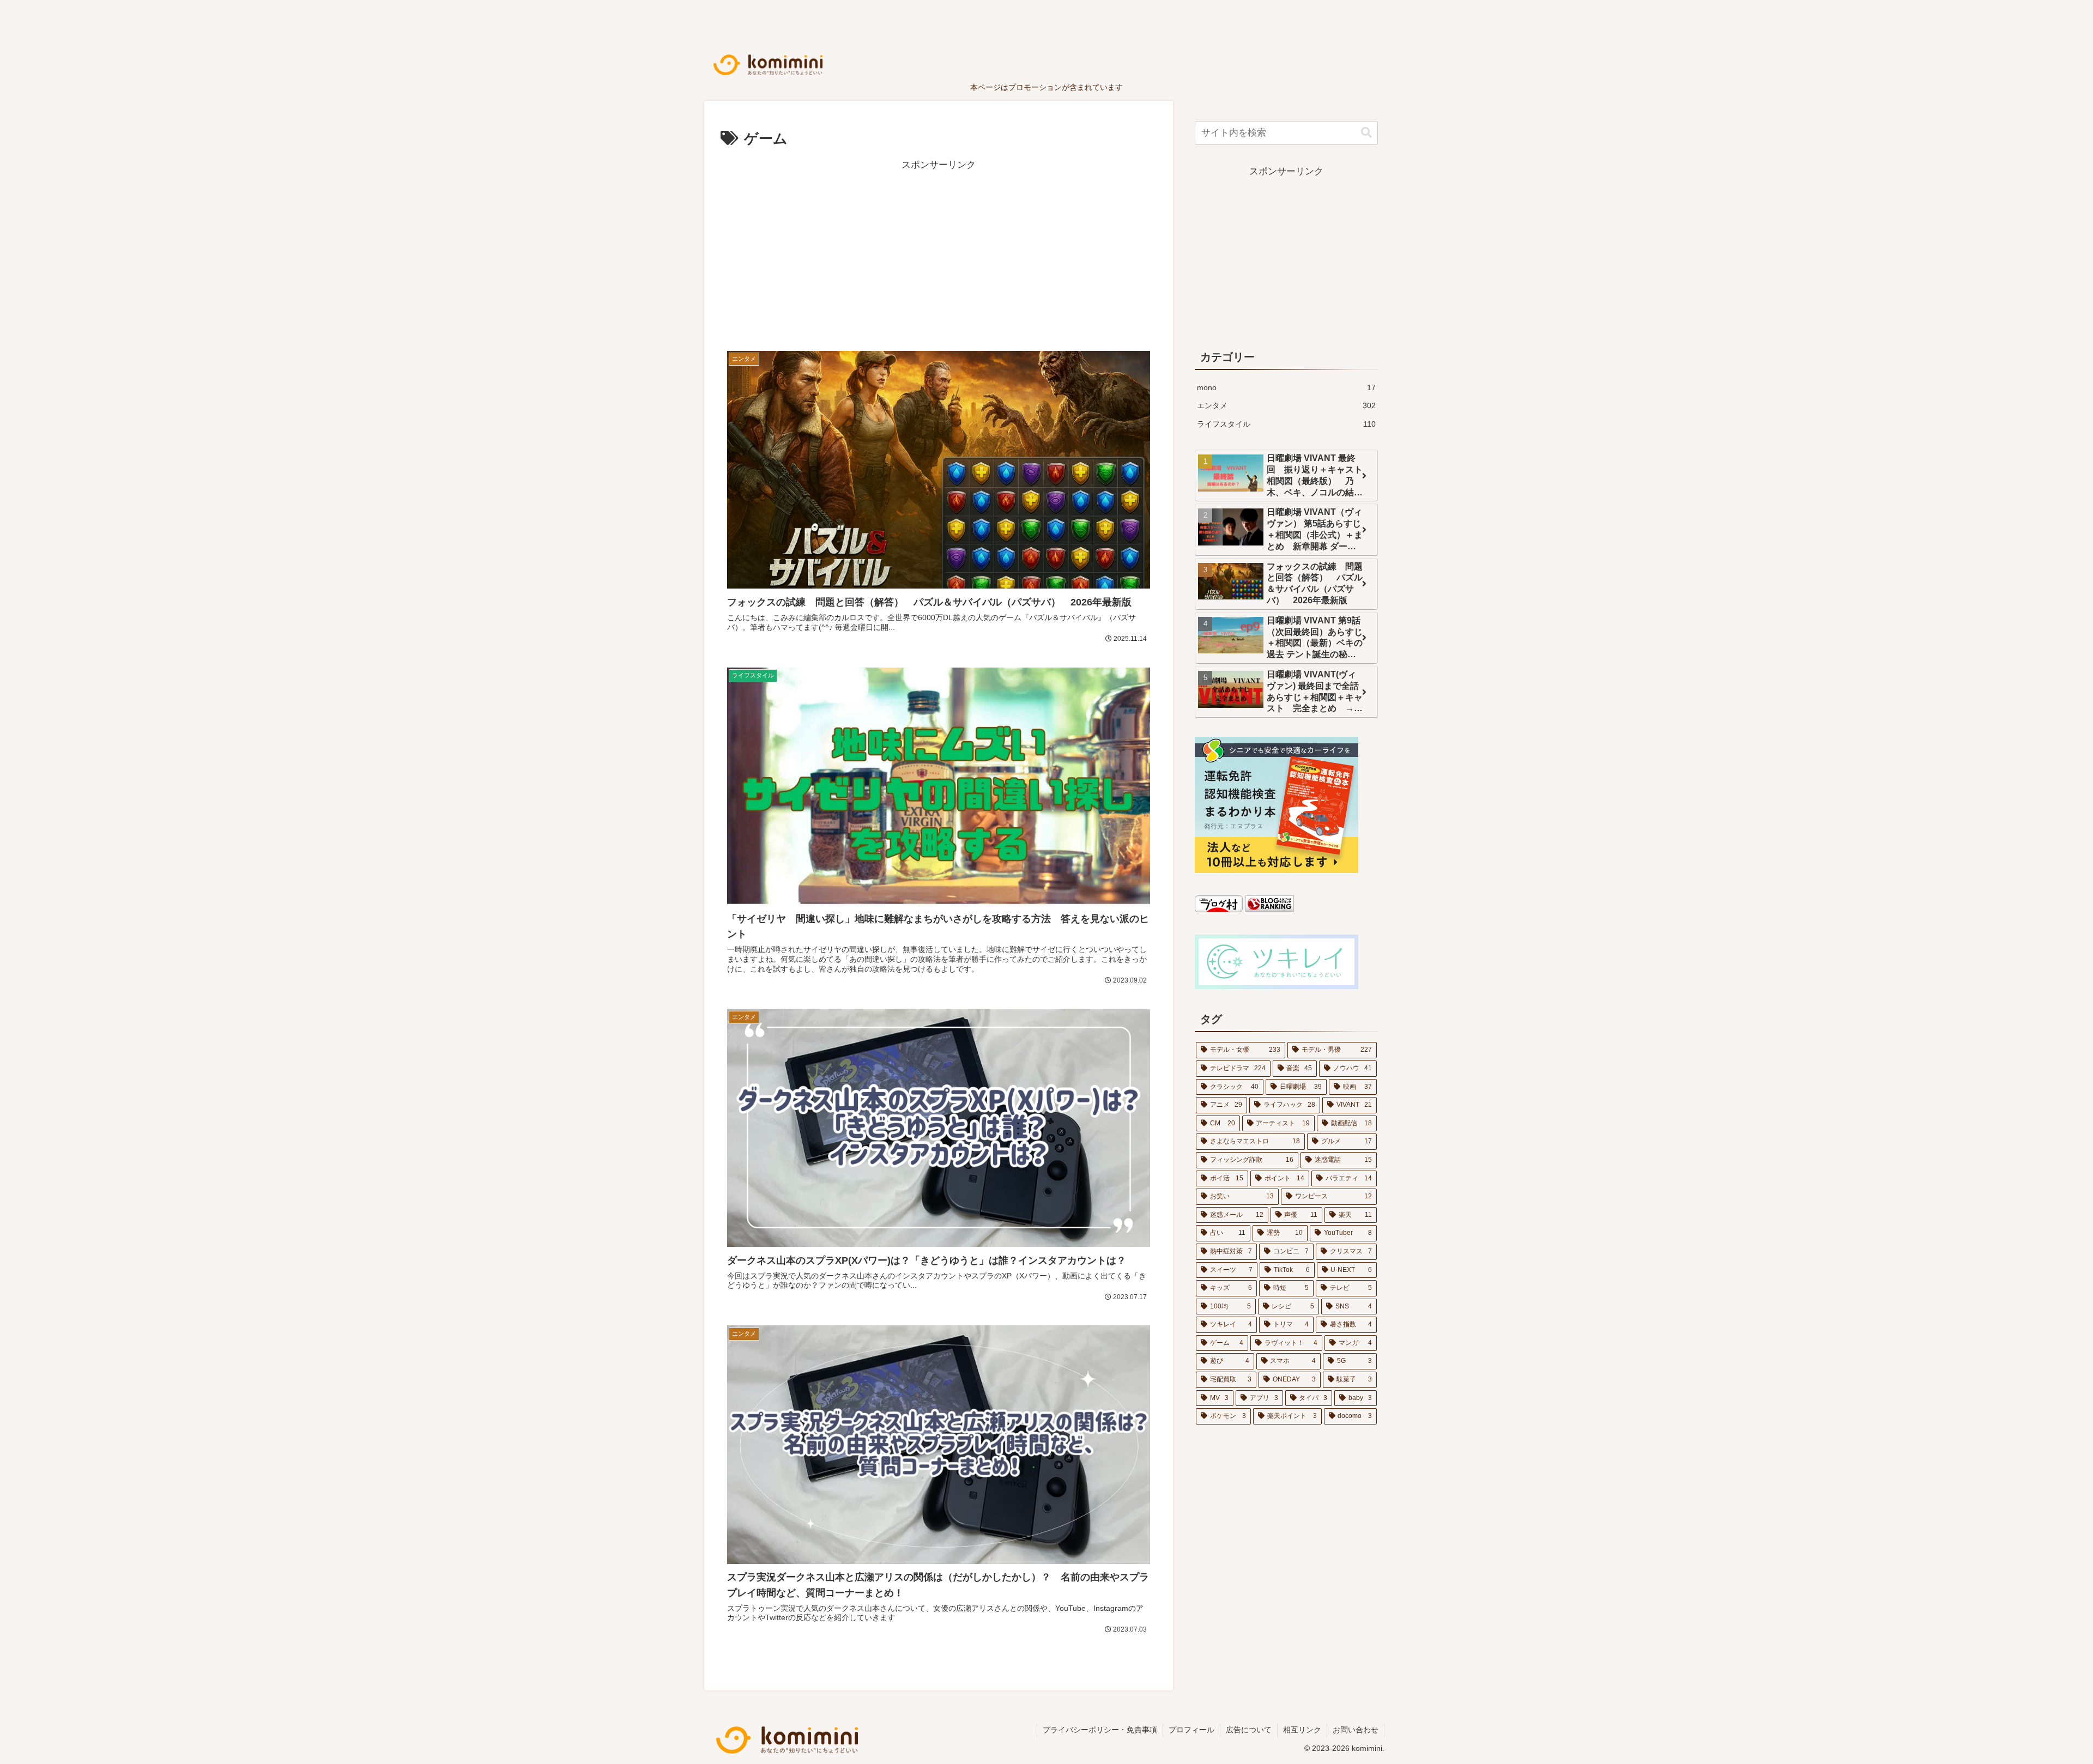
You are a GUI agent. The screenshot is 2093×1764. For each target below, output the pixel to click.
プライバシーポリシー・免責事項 (1100, 1730)
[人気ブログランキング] (1269, 909)
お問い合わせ (1356, 1730)
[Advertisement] (939, 250)
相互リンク (1302, 1730)
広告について (1249, 1730)
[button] (1366, 133)
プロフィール (1191, 1730)
